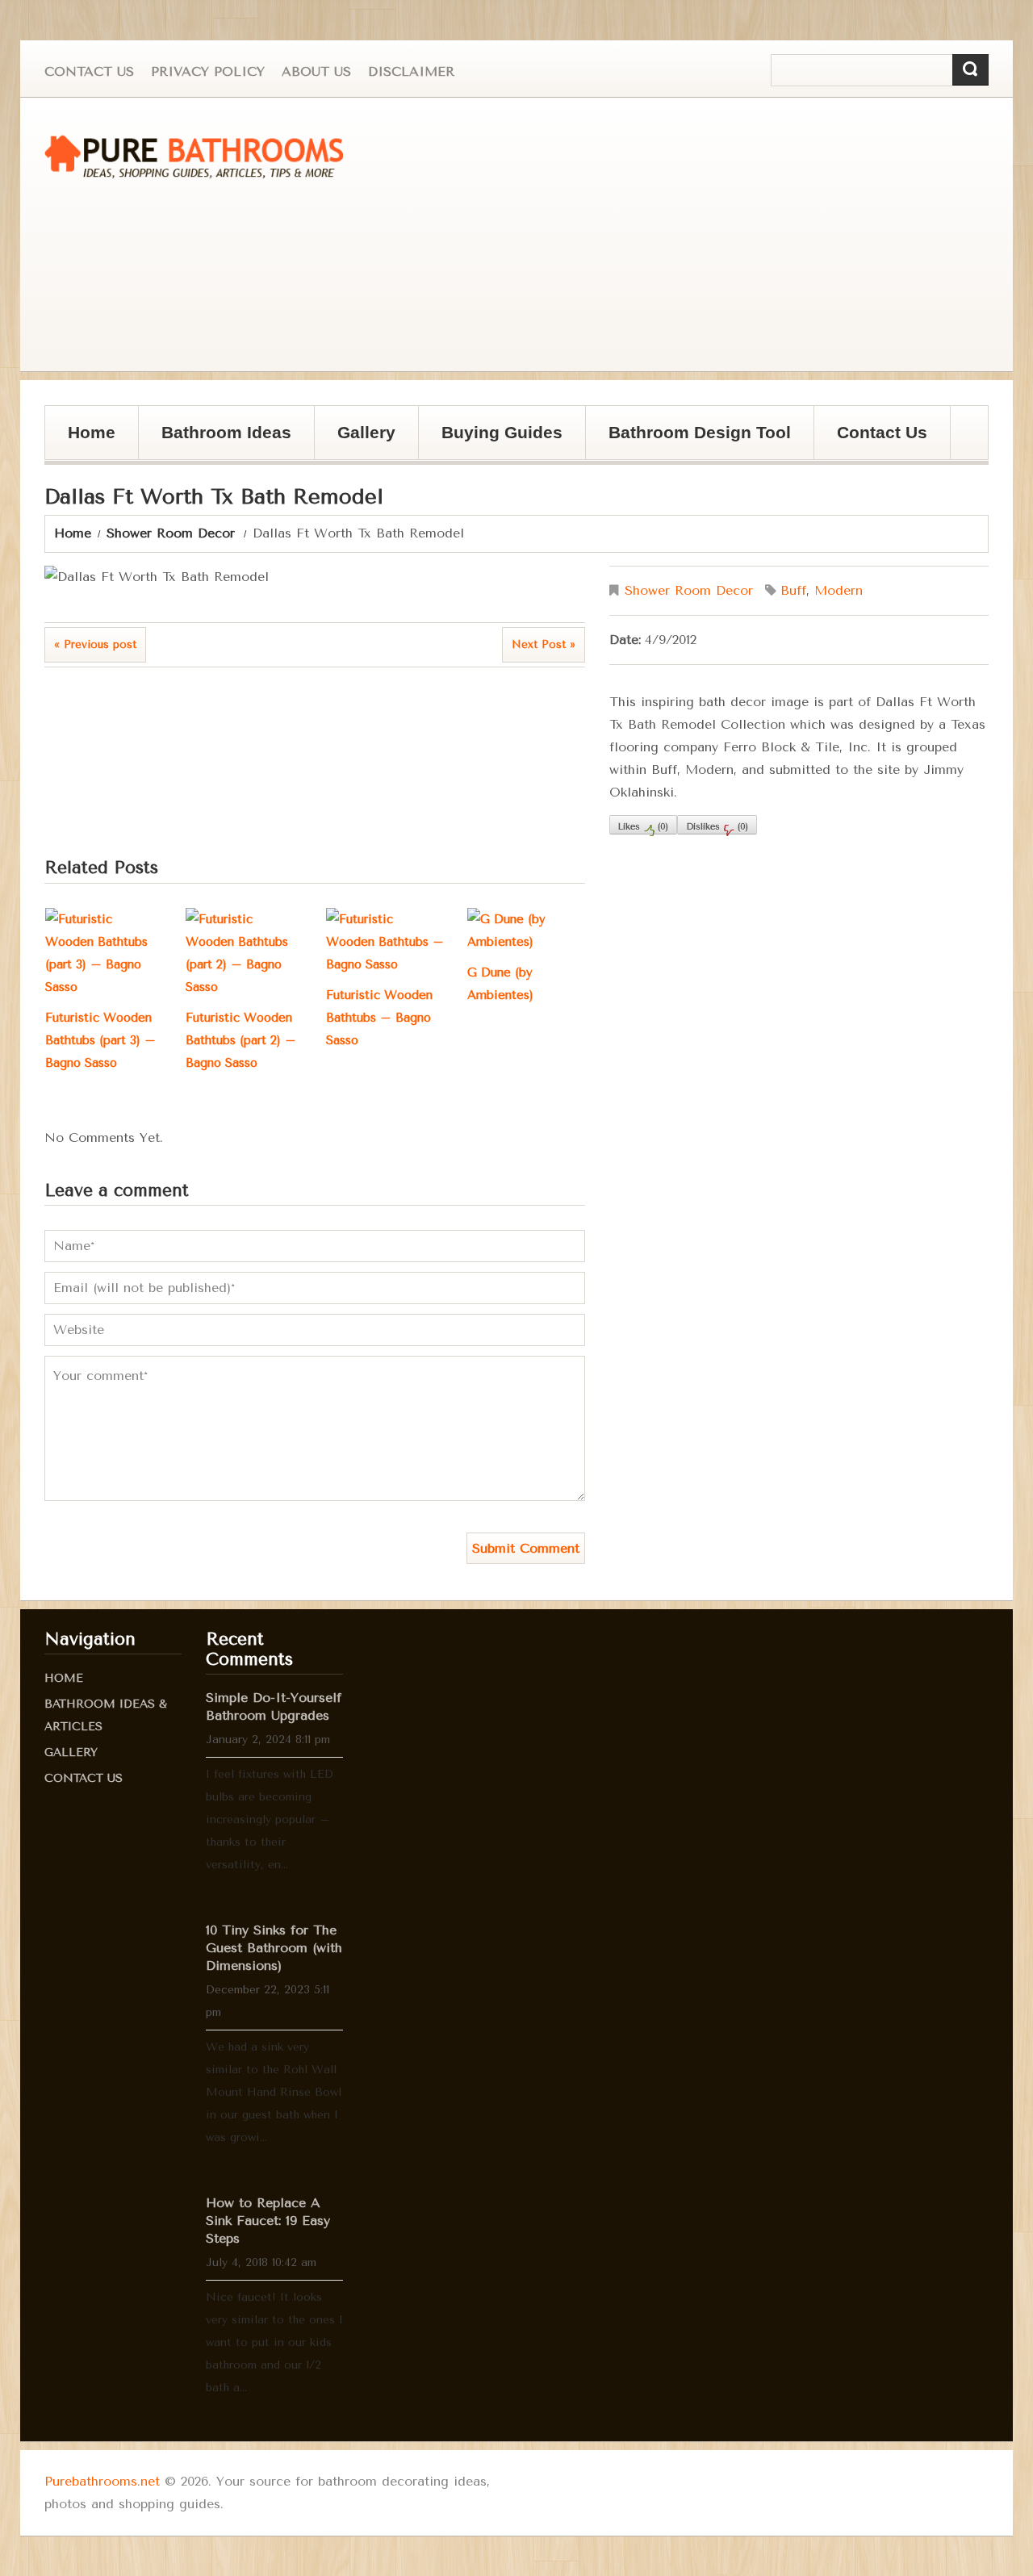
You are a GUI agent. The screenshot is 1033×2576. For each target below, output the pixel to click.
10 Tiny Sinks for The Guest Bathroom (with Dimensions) (274, 1948)
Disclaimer (411, 71)
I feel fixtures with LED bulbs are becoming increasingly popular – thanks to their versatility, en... (270, 1819)
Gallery (355, 441)
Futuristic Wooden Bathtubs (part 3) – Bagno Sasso (100, 1040)
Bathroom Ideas (226, 432)
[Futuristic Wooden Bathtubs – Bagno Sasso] (385, 942)
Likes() (643, 827)
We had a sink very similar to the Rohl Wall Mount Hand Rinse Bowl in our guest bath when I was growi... (274, 2092)
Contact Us (89, 71)
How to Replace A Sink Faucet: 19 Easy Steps (268, 2221)
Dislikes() (717, 827)
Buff (793, 590)
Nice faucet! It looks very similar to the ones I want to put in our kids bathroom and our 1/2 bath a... (274, 2342)
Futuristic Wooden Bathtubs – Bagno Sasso (379, 1018)
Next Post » (544, 644)
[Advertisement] (706, 235)
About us (316, 71)
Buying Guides (491, 441)
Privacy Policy (208, 71)
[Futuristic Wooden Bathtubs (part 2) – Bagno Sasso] (245, 953)
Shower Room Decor (171, 533)
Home (92, 432)
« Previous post (95, 644)
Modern (839, 590)
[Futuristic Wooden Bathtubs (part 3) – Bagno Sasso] (104, 953)
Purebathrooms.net (102, 2481)
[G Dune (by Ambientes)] (526, 930)
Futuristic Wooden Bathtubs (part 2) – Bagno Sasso (241, 1040)
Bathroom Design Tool (700, 432)
